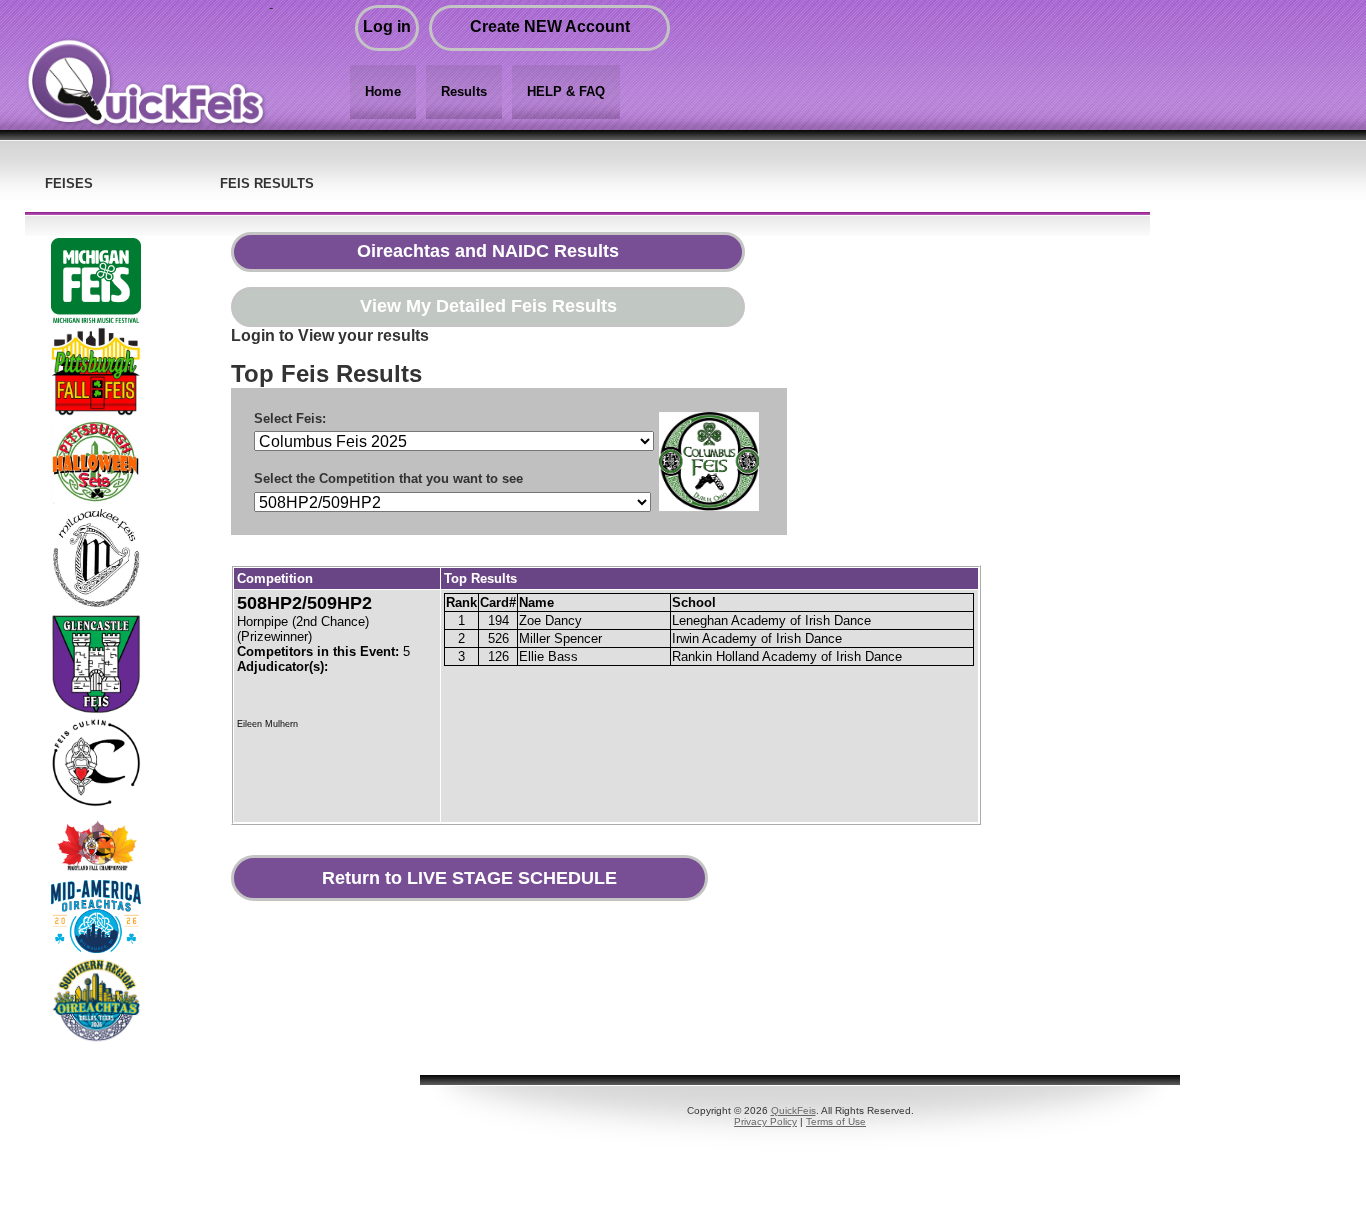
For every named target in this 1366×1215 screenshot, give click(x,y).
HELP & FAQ (566, 91)
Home (383, 91)
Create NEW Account (550, 26)
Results (464, 91)
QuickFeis (793, 1110)
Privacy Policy (765, 1121)
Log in (387, 26)
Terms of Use (836, 1121)
